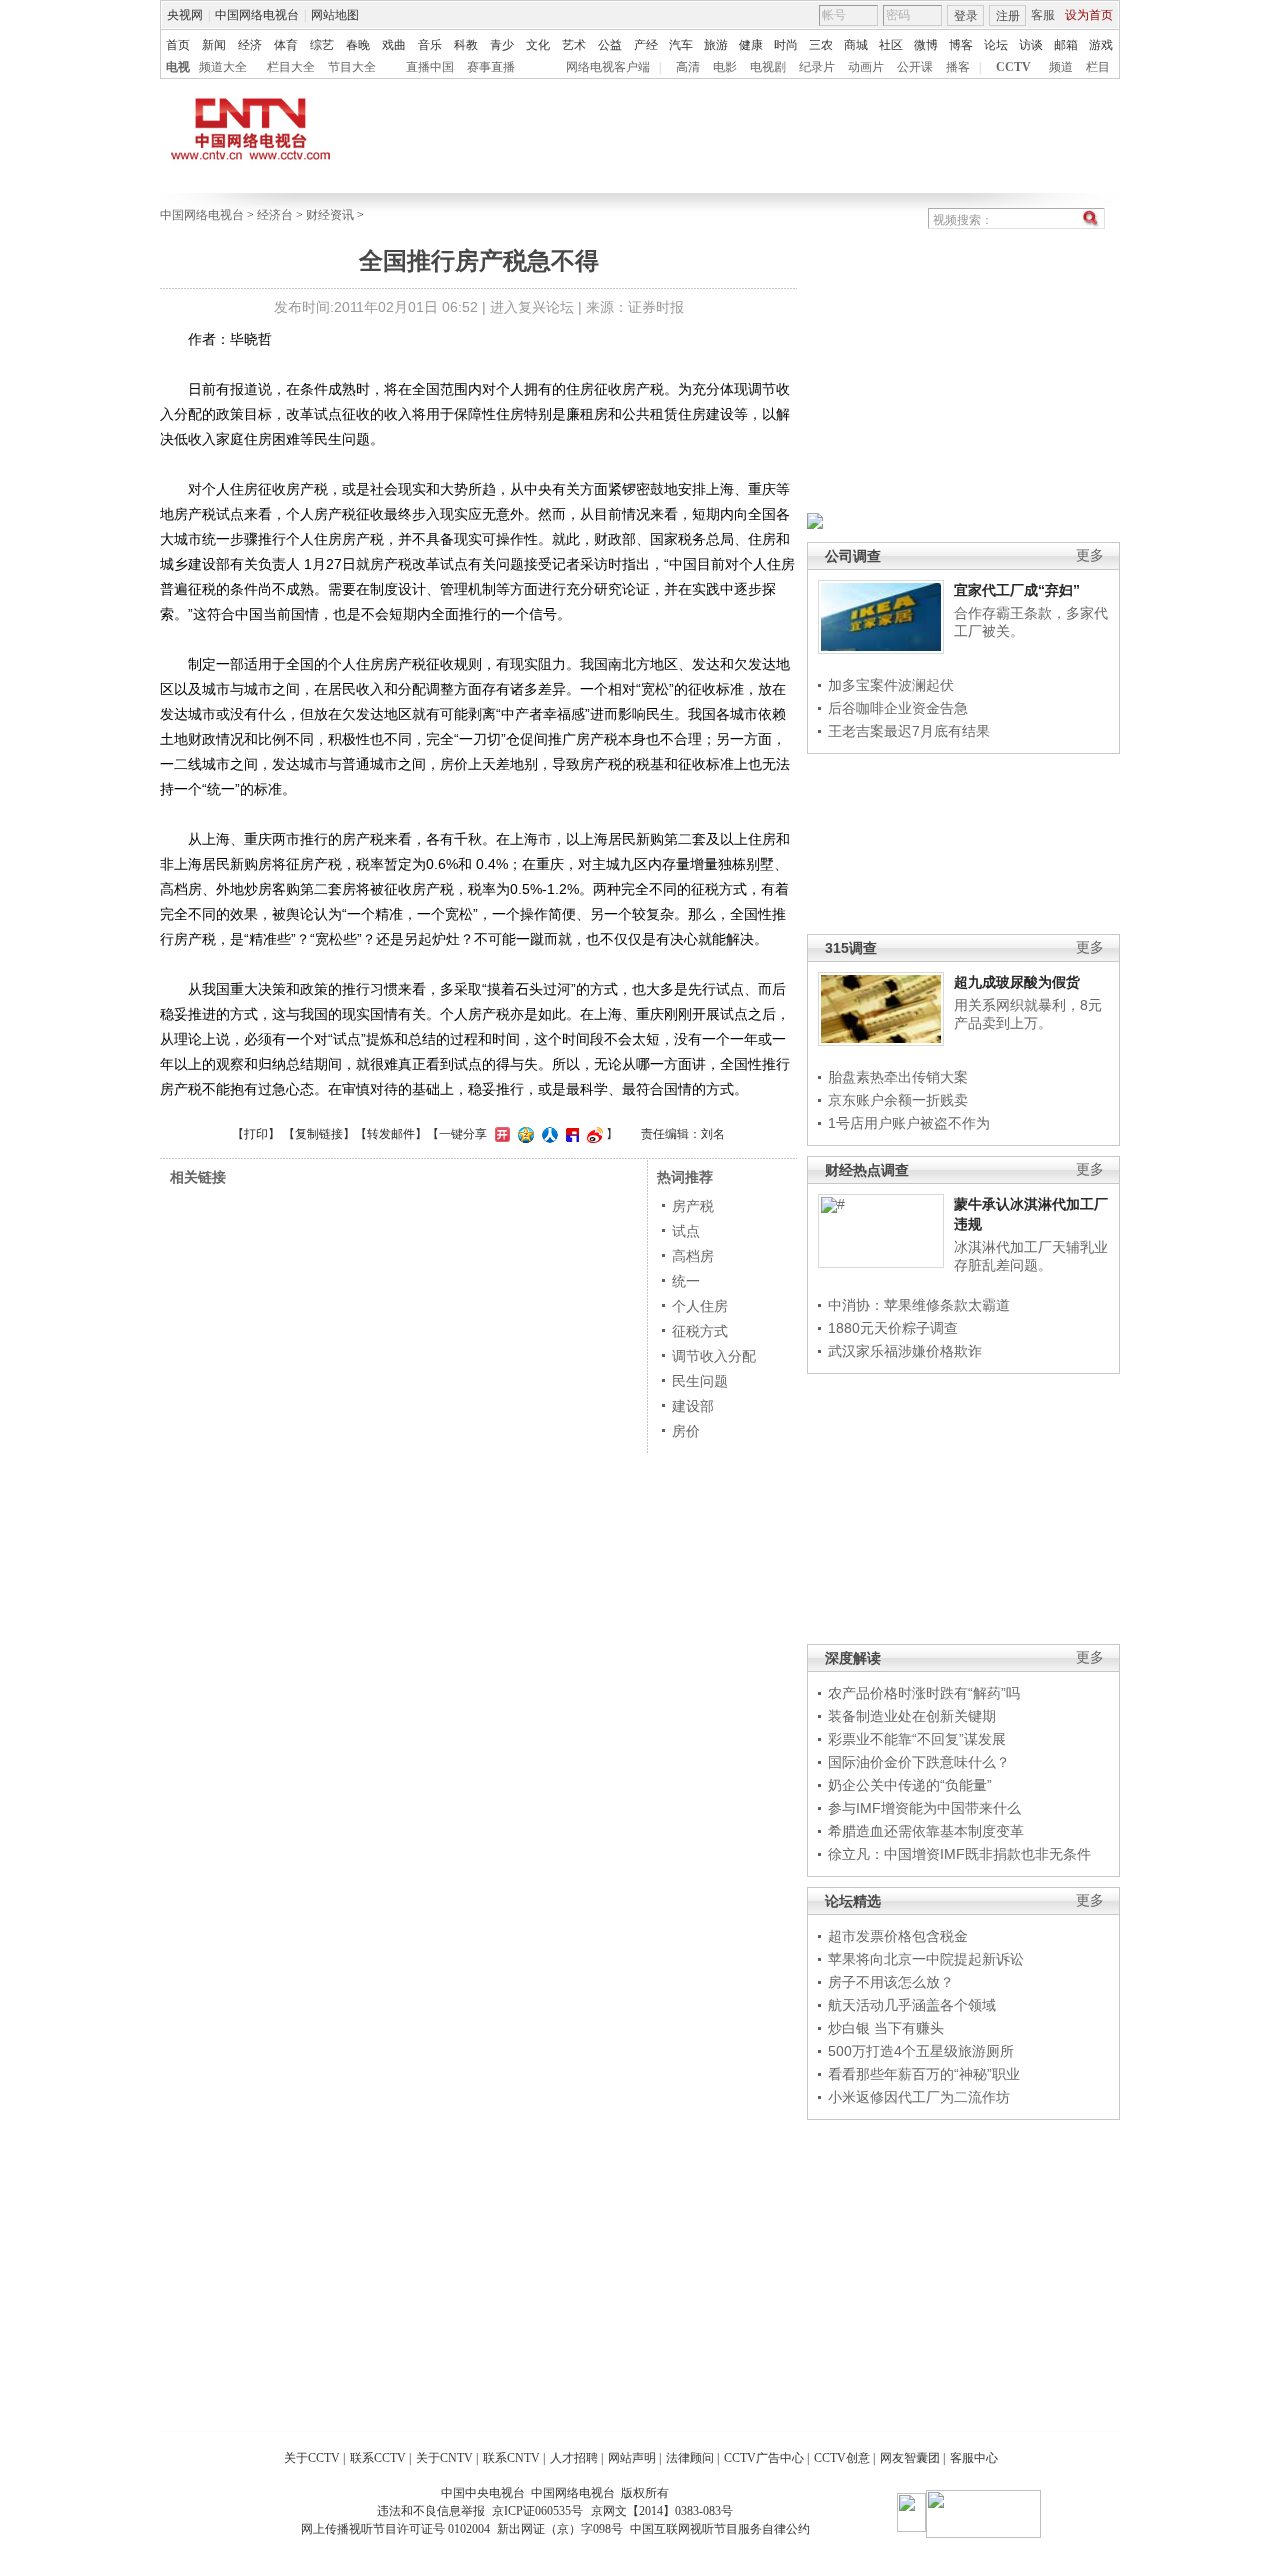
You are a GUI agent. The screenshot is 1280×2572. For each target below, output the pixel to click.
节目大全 (352, 67)
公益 (610, 45)
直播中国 (430, 67)
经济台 (275, 215)
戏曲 (394, 45)
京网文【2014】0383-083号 (662, 2511)
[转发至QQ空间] (523, 1134)
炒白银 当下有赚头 (886, 2028)
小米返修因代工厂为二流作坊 (919, 2097)
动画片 (866, 67)
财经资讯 (330, 215)
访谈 (1031, 45)
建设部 (693, 1406)
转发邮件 (391, 1134)
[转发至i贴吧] (570, 1134)
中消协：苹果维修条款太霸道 (919, 1305)
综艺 (322, 45)
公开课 (915, 67)
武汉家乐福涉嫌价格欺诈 (905, 1351)
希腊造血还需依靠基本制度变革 (926, 1831)
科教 (466, 45)
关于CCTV (312, 2458)
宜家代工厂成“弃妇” (1017, 590)
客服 (1043, 15)
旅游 (716, 45)
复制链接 (319, 1134)
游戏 (1101, 45)
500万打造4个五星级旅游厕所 (921, 2051)
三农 (821, 45)
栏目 (1098, 67)
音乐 (430, 45)
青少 (502, 45)
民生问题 (700, 1381)
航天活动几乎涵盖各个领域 (912, 2005)
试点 (686, 1231)
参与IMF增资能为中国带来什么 (924, 1808)
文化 (538, 45)
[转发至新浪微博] (592, 1134)
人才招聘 (574, 2458)
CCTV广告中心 (764, 2458)
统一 (686, 1281)
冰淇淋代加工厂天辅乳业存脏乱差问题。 (1031, 1256)
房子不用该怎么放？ (891, 1982)
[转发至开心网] (500, 1134)
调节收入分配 (714, 1356)
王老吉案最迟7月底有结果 (909, 731)
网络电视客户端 (608, 67)
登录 (966, 16)
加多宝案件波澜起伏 (891, 685)
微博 (926, 45)
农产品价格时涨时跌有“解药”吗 (924, 1693)
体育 (286, 45)
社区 (891, 45)
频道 (1061, 67)
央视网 (185, 15)
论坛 (996, 45)
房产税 (693, 1206)
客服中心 (974, 2458)
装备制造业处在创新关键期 (912, 1716)
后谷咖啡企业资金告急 (898, 708)
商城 (856, 45)
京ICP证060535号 (537, 2511)
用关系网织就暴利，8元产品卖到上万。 (1028, 1014)
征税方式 (700, 1331)
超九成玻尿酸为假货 (1017, 982)
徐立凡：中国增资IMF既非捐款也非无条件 (959, 1854)
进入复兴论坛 (532, 307)
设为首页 (1089, 15)
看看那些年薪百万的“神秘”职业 (924, 2074)
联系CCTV (378, 2458)
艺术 (574, 45)
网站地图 (335, 15)
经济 (250, 45)
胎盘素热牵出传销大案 (898, 1077)
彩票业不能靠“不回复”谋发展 (917, 1739)
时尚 (786, 45)
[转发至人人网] (547, 1134)
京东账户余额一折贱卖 (898, 1100)
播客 (958, 67)
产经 (646, 45)
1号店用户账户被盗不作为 (909, 1123)
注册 (1008, 16)
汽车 (681, 45)
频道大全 (223, 67)
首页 (178, 45)
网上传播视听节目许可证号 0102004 (395, 2529)
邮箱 (1066, 45)
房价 (686, 1431)
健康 (751, 45)
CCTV (1013, 67)
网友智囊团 (910, 2458)
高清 (688, 67)
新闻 (214, 45)
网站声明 (632, 2458)
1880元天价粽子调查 (893, 1328)
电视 (178, 67)
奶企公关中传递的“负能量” (910, 1785)
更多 (1090, 555)
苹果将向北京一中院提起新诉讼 (926, 1959)
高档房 (693, 1256)
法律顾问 (690, 2458)
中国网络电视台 (257, 15)
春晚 (358, 45)
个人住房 (700, 1306)
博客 (961, 45)
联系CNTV (511, 2458)
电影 (725, 67)
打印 (256, 1134)
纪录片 (817, 67)
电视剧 (768, 67)
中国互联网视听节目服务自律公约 (720, 2529)
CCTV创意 (842, 2458)
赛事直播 (491, 67)
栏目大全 (291, 67)
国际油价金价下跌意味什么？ (919, 1762)
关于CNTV (444, 2458)
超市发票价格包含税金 (898, 1936)
